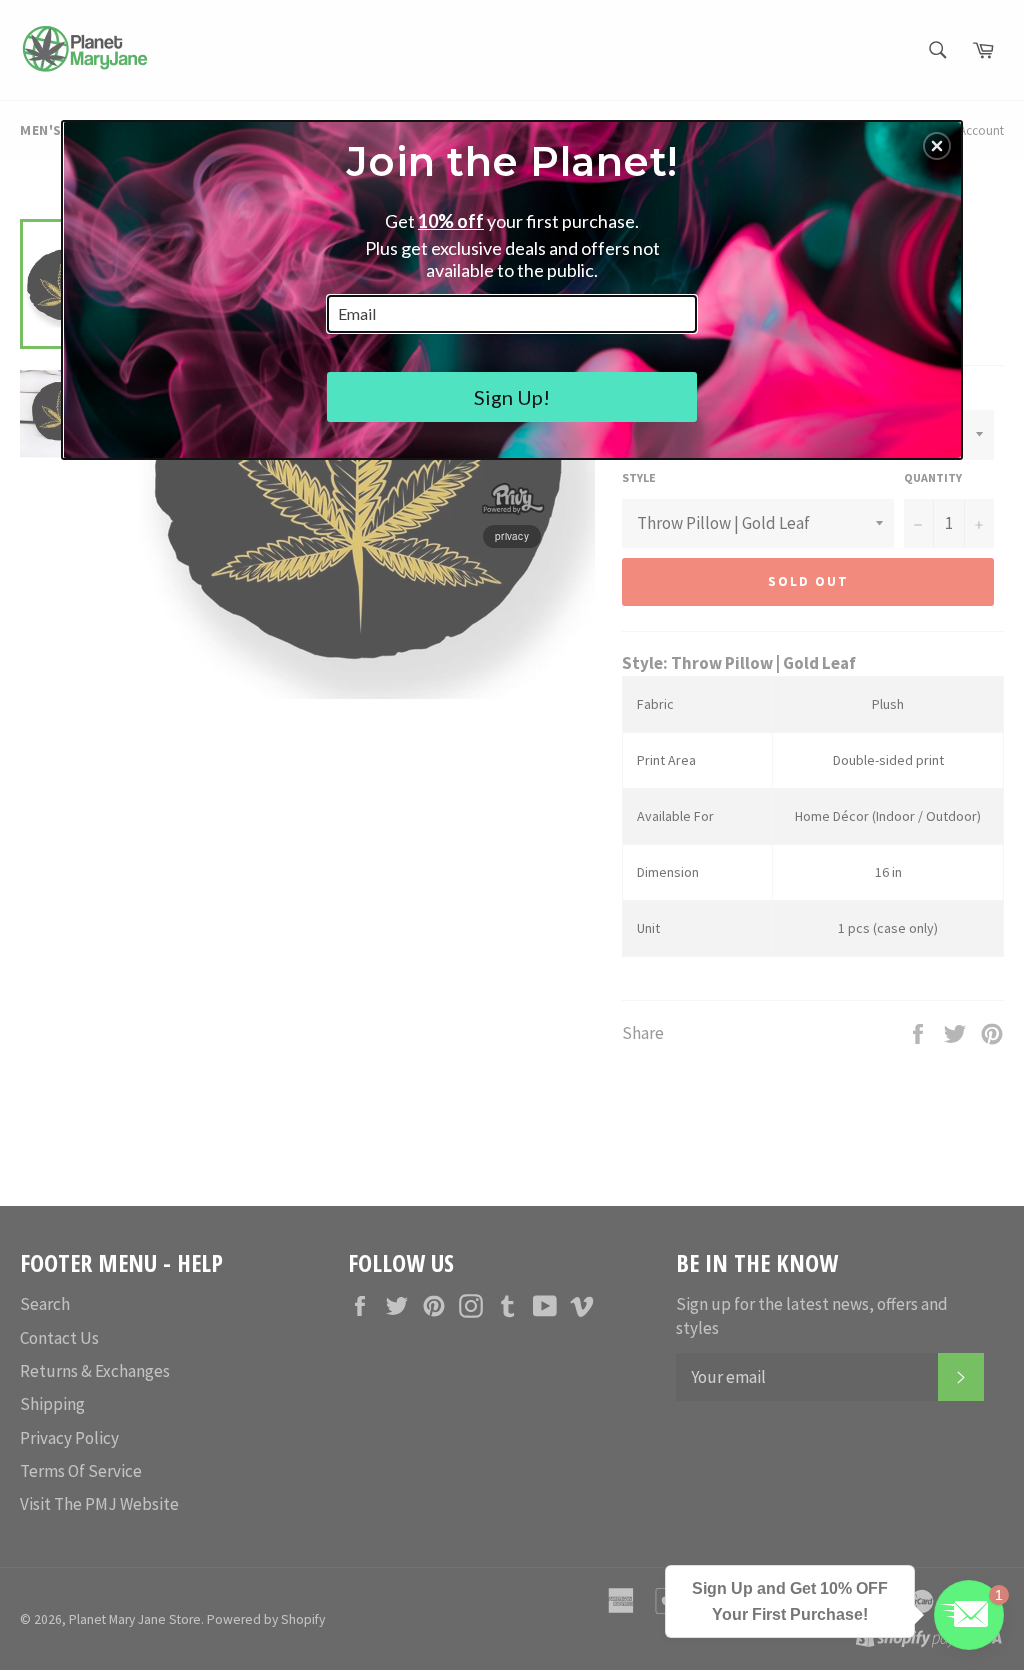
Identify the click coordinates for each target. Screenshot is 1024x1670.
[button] (937, 146)
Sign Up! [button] (512, 397)
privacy (512, 536)
